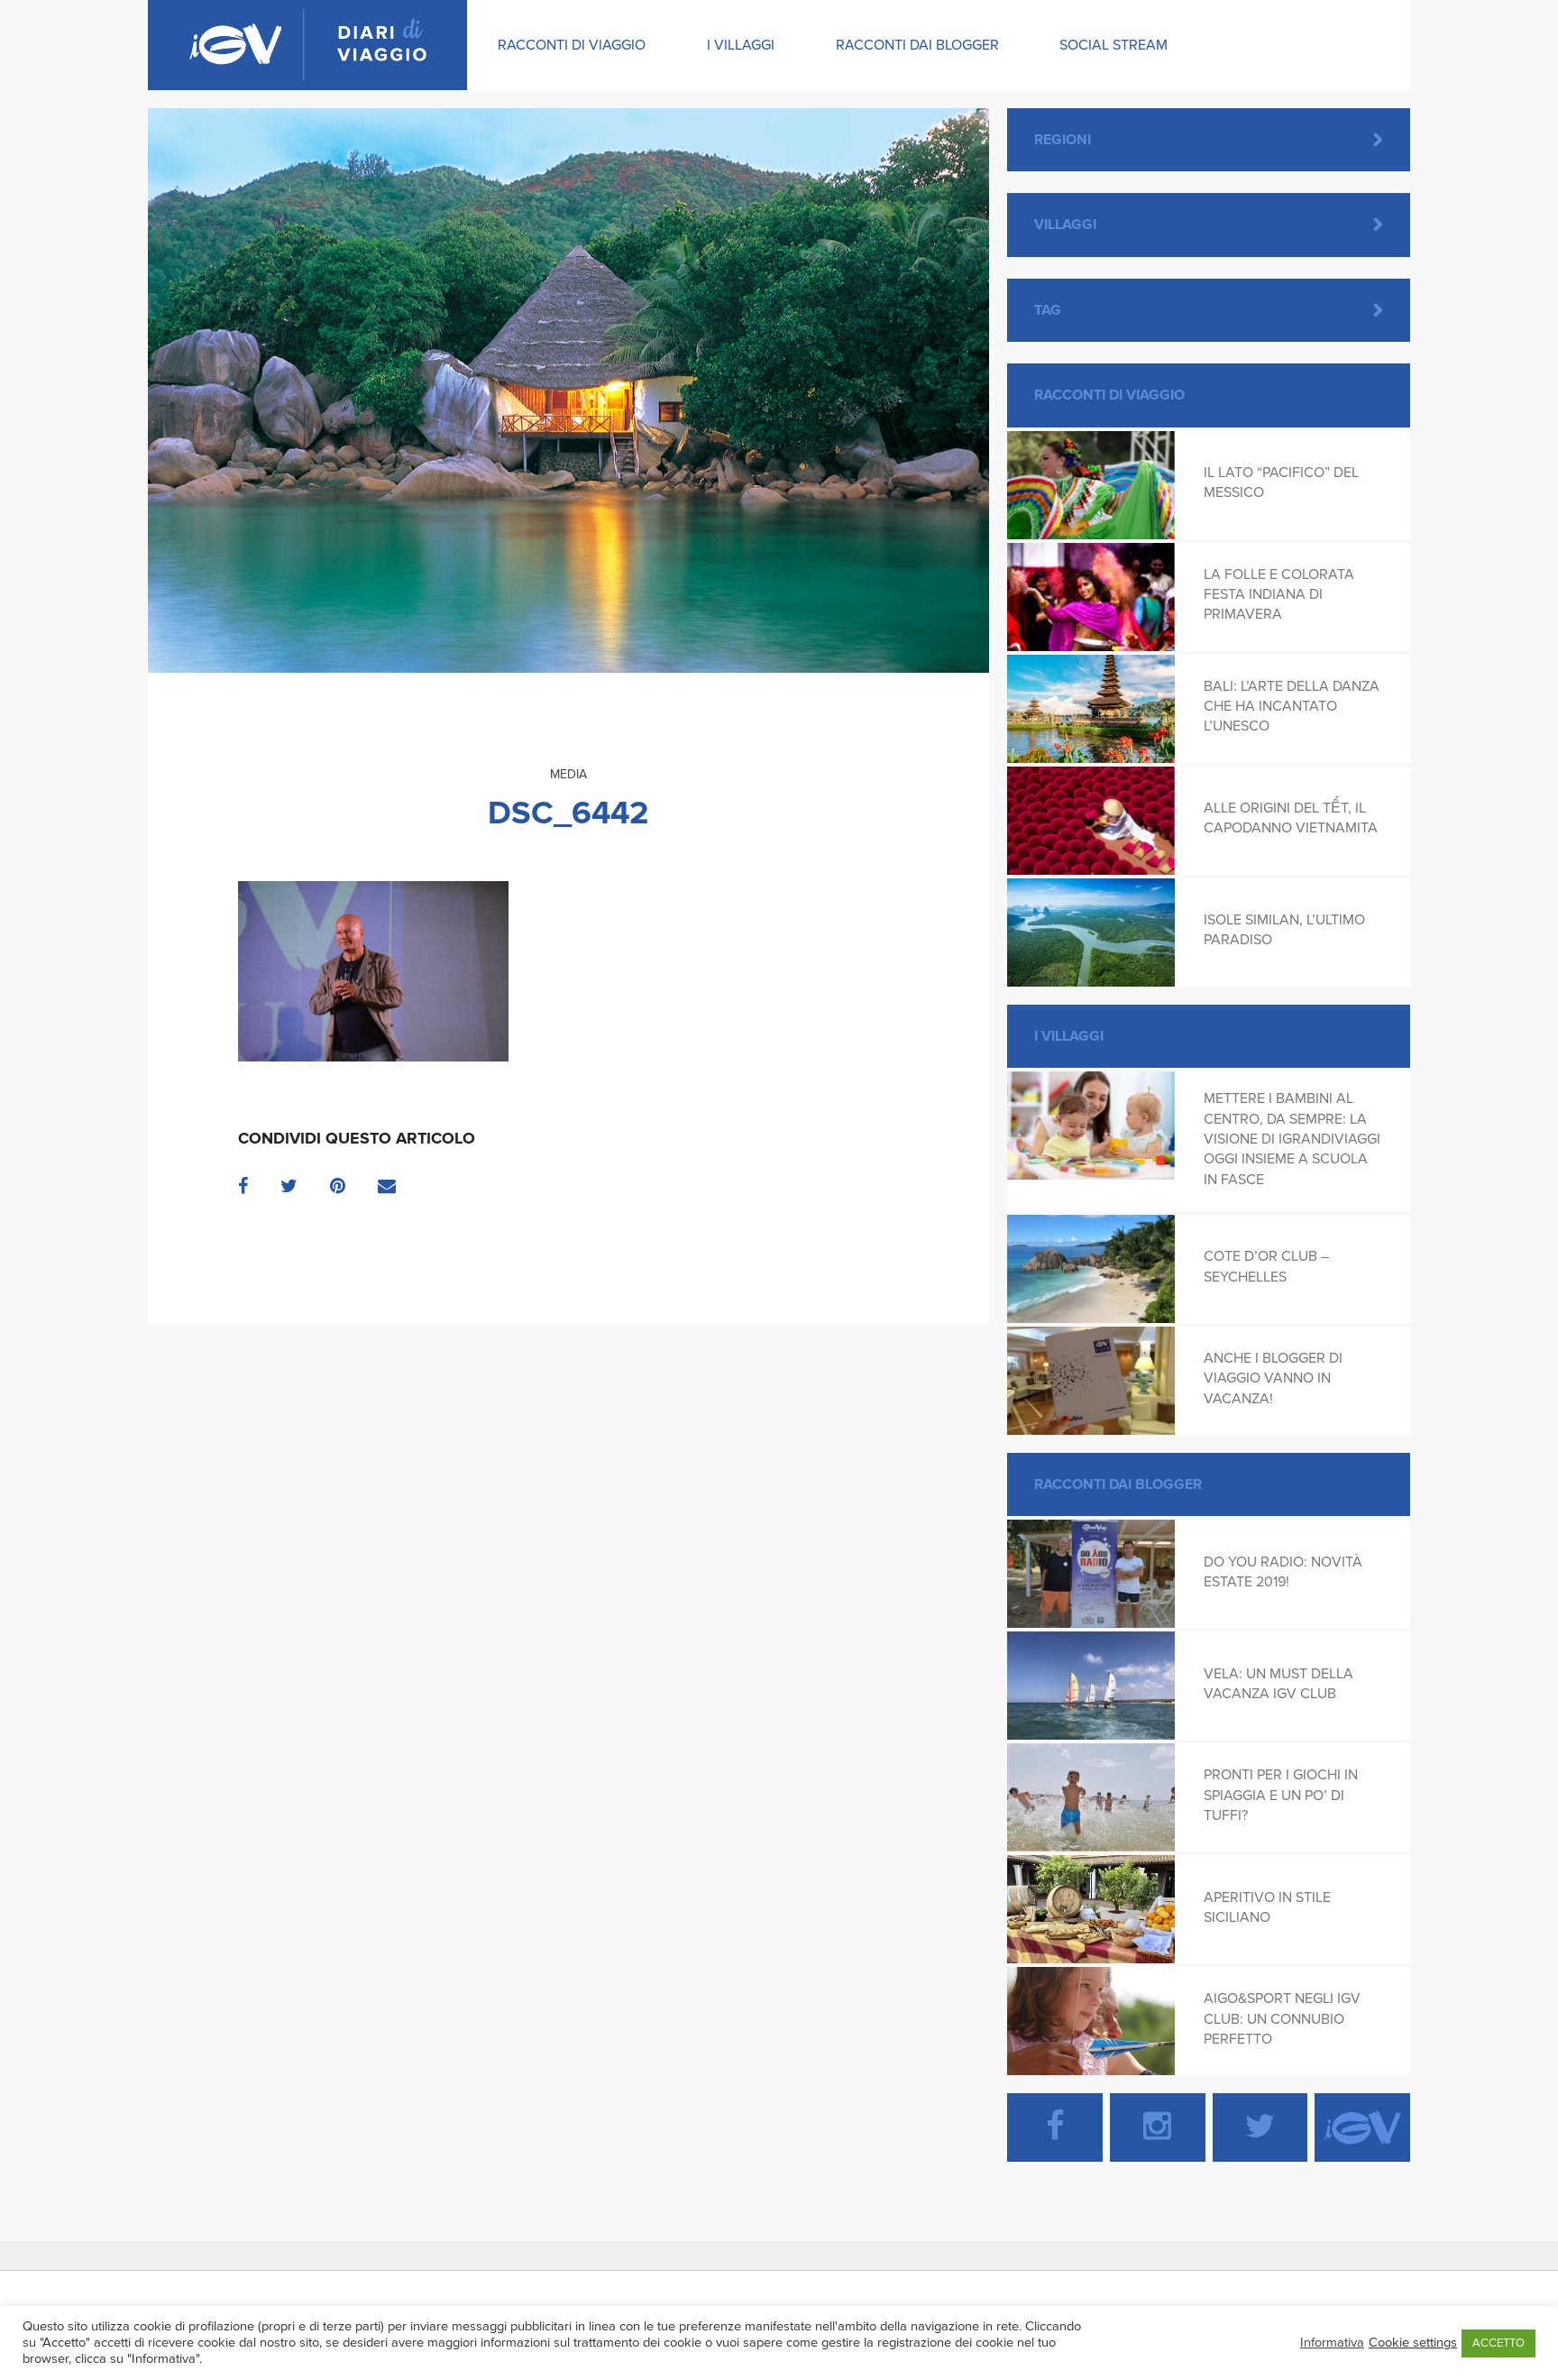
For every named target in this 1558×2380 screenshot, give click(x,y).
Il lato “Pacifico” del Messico (1281, 482)
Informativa (1332, 2343)
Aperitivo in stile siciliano (1267, 1907)
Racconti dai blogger (917, 45)
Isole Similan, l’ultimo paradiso (1284, 930)
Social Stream (1114, 45)
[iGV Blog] (307, 45)
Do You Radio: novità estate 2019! (1283, 1572)
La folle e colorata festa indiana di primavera (1279, 595)
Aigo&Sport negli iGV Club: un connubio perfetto (1282, 2019)
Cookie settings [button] (1413, 2343)
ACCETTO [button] (1498, 2343)
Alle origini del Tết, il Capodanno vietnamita (1291, 818)
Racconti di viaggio (572, 45)
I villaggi (741, 45)
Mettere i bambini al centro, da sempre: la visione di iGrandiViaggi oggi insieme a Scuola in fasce (1292, 1139)
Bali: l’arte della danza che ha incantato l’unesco (1292, 707)
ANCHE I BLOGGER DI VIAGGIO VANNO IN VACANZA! (1273, 1378)
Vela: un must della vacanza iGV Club (1278, 1684)
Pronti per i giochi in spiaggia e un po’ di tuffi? (1281, 1795)
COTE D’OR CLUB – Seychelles (1266, 1266)
